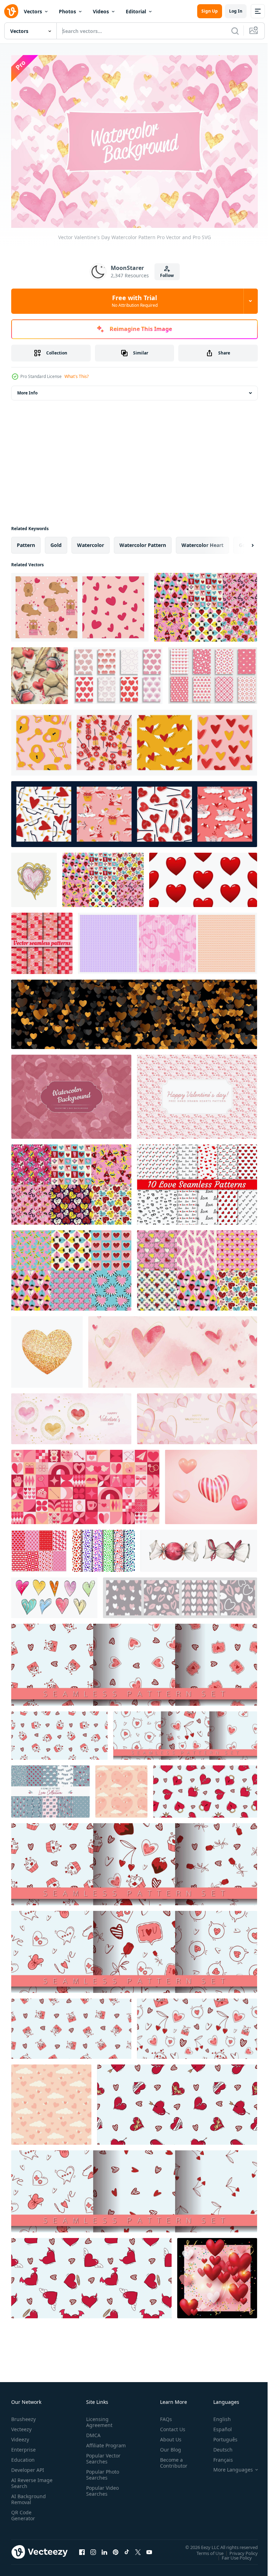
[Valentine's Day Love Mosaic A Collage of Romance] (85, 1483)
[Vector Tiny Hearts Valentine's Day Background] (197, 1093)
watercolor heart (202, 541)
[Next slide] (241, 541)
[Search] (235, 31)
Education (23, 2456)
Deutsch (218, 2446)
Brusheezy (23, 2416)
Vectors (33, 11)
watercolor (91, 541)
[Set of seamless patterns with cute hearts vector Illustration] (39, 1547)
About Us (168, 2436)
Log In (236, 11)
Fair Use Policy (232, 2554)
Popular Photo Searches (101, 2477)
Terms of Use (205, 2549)
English (217, 2416)
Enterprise (23, 2446)
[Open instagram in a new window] (93, 2549)
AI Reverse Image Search (27, 2480)
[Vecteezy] (11, 11)
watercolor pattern (143, 541)
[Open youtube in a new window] (149, 2549)
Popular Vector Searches (102, 2461)
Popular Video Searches (101, 2493)
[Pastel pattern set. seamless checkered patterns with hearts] (168, 939)
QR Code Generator (23, 2512)
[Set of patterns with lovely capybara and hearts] (80, 603)
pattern (26, 541)
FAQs (163, 2416)
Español (217, 2426)
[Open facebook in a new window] (82, 2549)
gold (56, 541)
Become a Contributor (171, 2459)
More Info (27, 389)
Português (220, 2436)
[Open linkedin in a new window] (104, 2549)
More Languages (228, 2466)
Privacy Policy (238, 2549)
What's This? (77, 376)
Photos (67, 11)
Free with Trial (135, 301)
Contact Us (170, 2426)
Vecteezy (21, 2426)
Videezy (20, 2436)
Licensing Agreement (98, 2419)
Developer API (28, 2466)
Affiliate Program (95, 2445)
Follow (167, 275)
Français (218, 2456)
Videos (101, 11)
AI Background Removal (29, 2496)
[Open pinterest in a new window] (116, 2549)
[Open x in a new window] (138, 2549)
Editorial (136, 11)
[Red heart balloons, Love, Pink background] (217, 2274)
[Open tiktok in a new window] (127, 2549)
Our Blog (168, 2446)
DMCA (92, 2432)
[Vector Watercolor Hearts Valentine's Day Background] (71, 1093)
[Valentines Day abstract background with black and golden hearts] (134, 1010)
